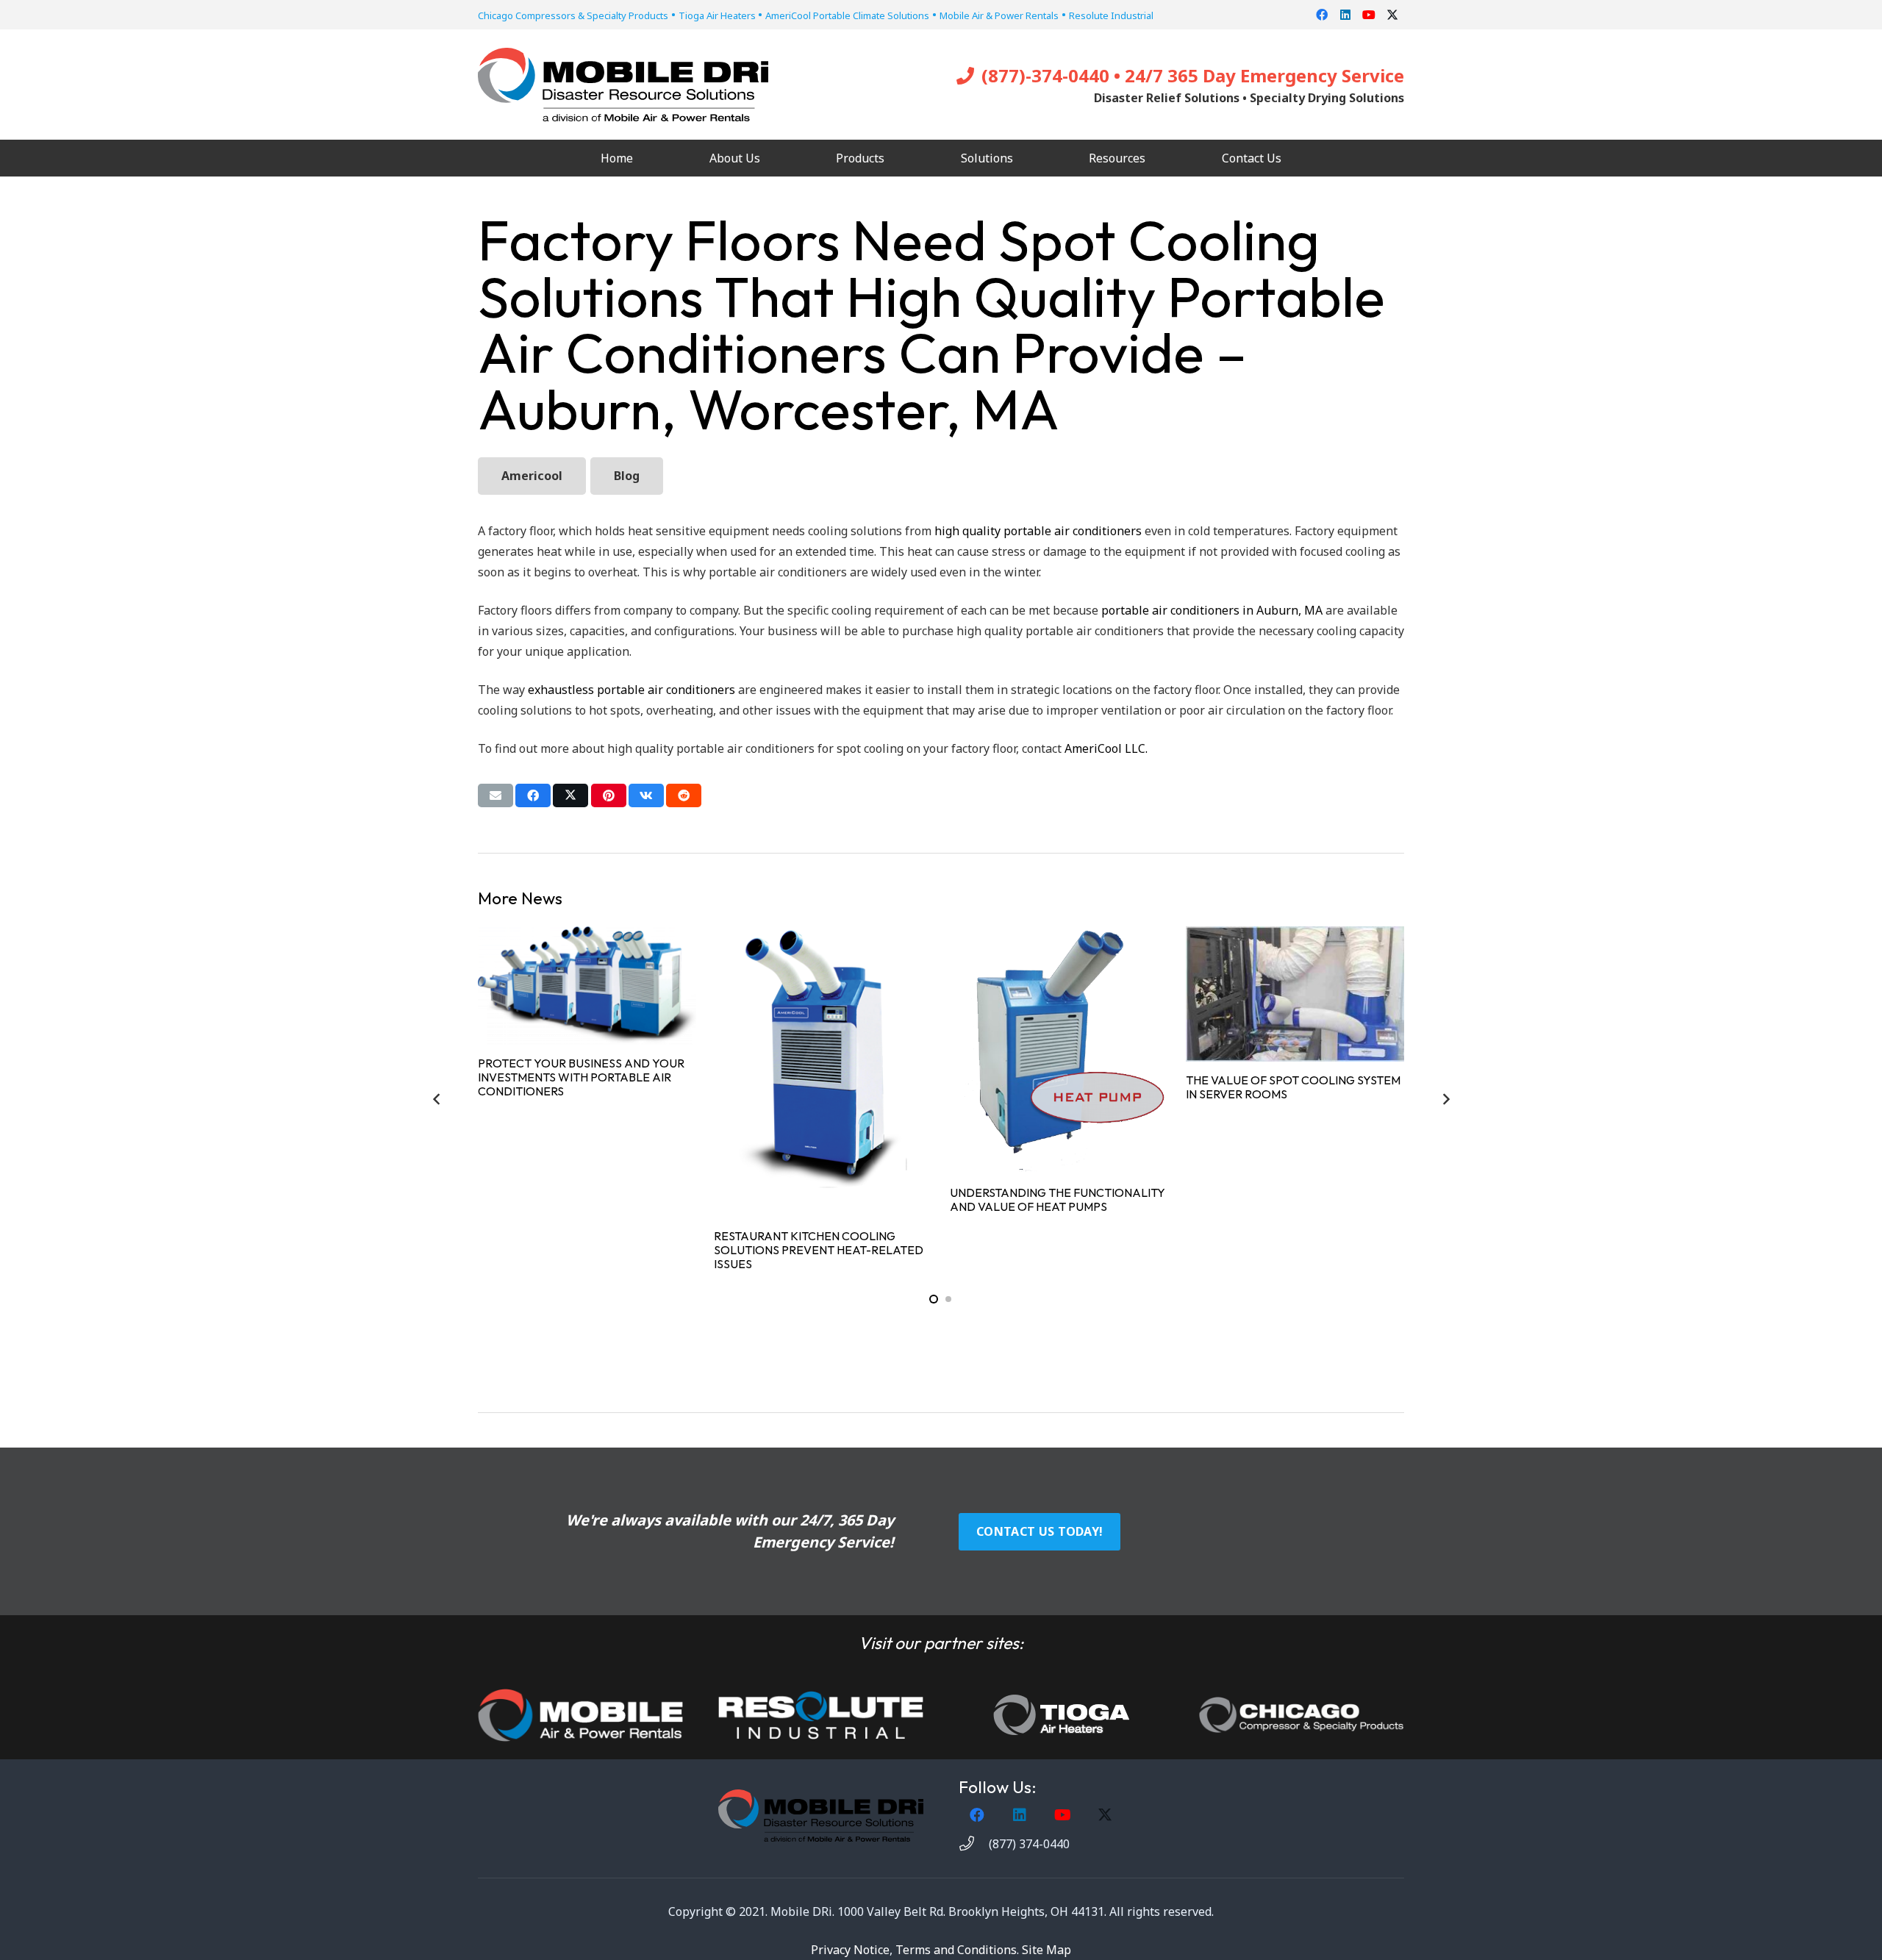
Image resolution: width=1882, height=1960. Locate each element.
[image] (821, 1715)
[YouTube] (1369, 15)
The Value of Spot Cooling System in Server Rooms (1293, 1087)
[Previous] (437, 1099)
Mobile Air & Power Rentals (999, 15)
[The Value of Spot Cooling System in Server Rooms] (1295, 994)
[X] (1392, 15)
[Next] (1445, 1099)
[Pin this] (609, 795)
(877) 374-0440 (1029, 1844)
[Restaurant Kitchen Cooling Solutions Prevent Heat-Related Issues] (823, 1072)
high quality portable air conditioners (1038, 531)
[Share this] (533, 795)
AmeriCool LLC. (1106, 748)
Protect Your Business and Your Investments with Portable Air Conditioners (581, 1077)
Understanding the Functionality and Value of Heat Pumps (1058, 1199)
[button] (771, 158)
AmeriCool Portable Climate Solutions (847, 15)
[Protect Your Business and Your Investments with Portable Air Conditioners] (587, 986)
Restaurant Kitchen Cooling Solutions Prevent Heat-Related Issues (819, 1250)
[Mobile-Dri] (623, 85)
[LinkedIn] (1345, 15)
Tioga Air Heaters (718, 15)
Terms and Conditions (956, 1950)
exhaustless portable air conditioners (631, 690)
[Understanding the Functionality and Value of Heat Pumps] (1059, 1050)
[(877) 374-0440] (974, 1844)
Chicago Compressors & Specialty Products (573, 15)
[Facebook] (1322, 15)
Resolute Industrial (1111, 15)
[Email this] (495, 795)
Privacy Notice (850, 1950)
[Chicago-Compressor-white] (1302, 1715)
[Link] (580, 1715)
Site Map (1046, 1950)
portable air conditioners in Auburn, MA (1212, 610)
